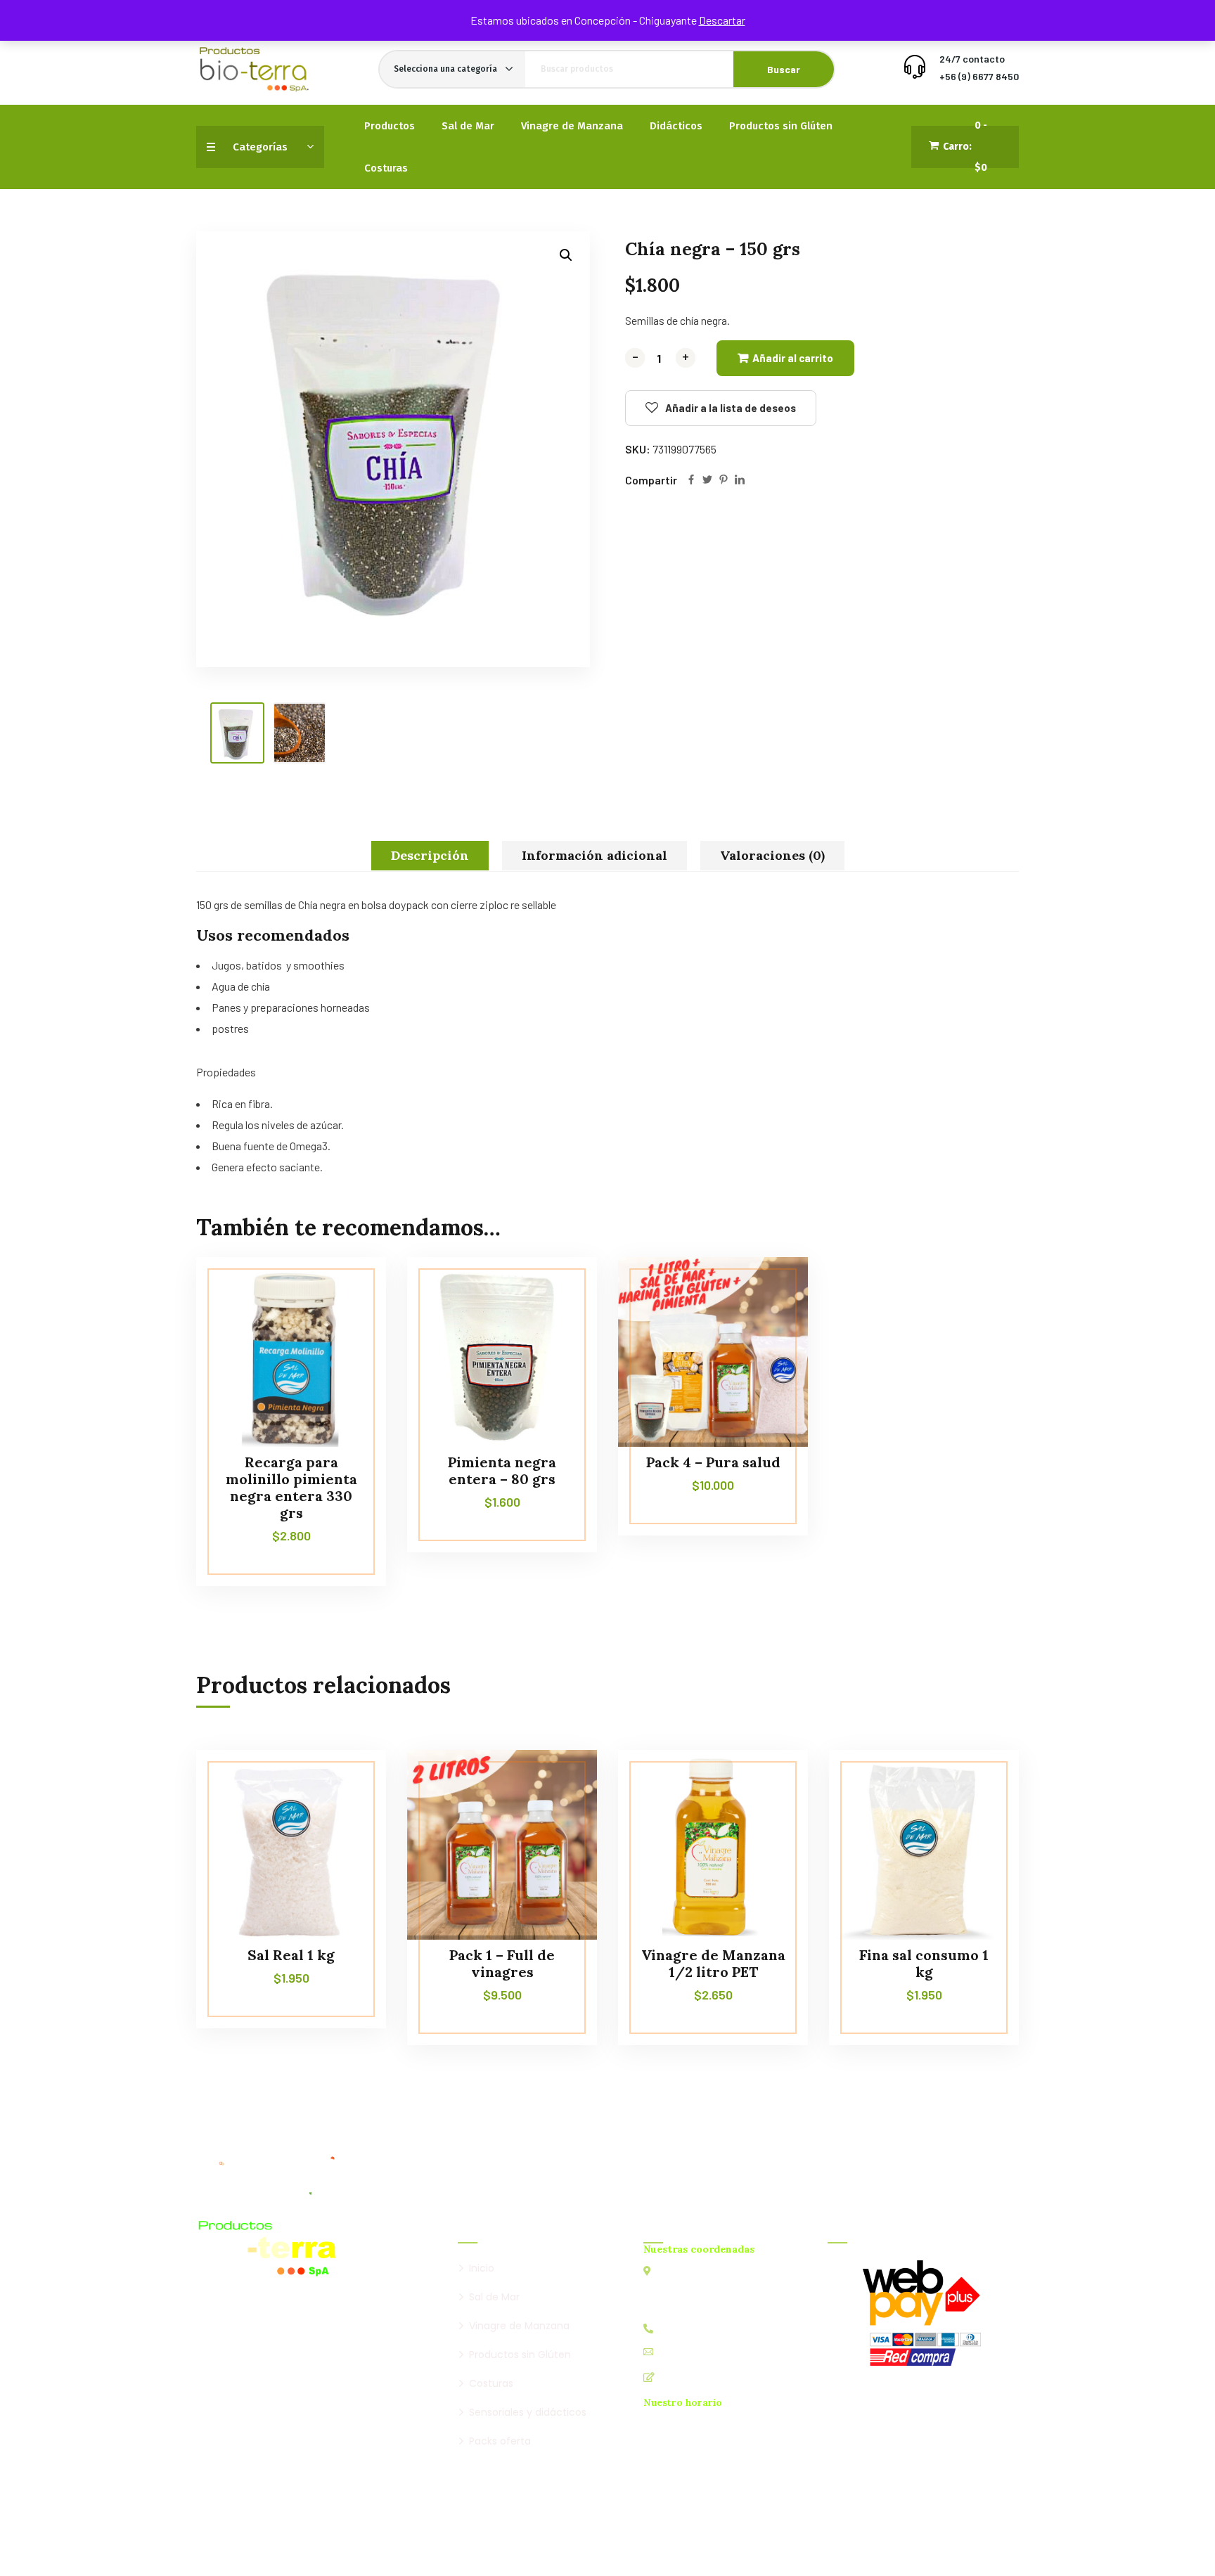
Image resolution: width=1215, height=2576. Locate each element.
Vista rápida (349, 1321)
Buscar (784, 69)
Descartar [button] (722, 20)
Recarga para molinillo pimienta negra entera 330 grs (291, 1487)
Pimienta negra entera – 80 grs (502, 1470)
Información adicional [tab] (594, 855)
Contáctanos (690, 2377)
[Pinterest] (724, 481)
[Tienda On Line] (254, 69)
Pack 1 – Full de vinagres (502, 1963)
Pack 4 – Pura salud (713, 1462)
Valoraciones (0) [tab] (772, 855)
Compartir (651, 480)
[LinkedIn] (740, 481)
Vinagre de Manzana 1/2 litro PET (713, 1963)
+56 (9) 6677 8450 (979, 76)
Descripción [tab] (430, 855)
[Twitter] (707, 481)
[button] (566, 255)
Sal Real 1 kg (291, 1955)
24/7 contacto (972, 59)
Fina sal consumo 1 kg (924, 1963)
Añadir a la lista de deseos (731, 408)
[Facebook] (691, 481)
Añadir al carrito (793, 358)
